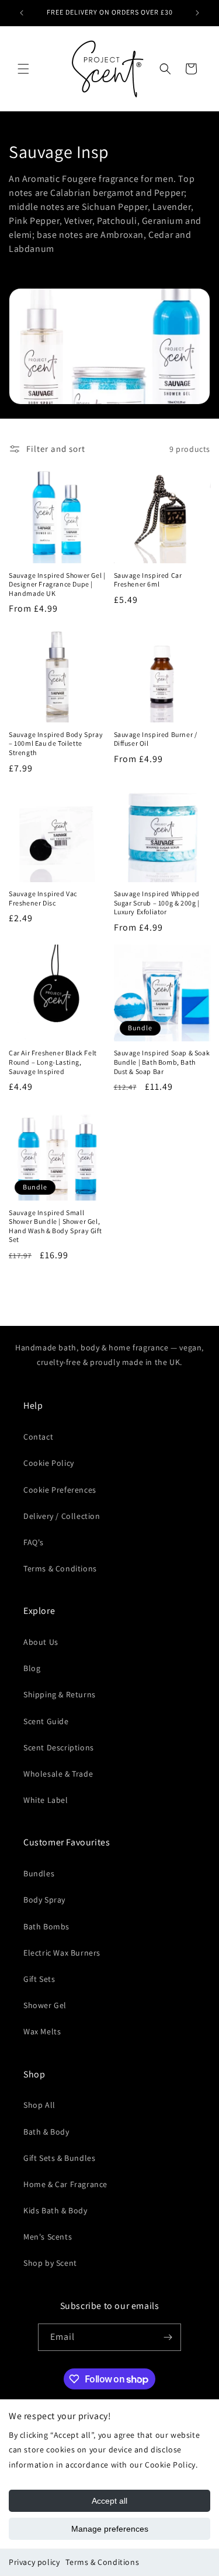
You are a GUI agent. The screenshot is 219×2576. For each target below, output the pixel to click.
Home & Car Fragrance (65, 2184)
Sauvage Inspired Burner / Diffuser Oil (156, 739)
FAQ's (34, 1542)
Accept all (109, 2501)
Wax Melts (42, 2031)
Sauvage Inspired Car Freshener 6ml (148, 580)
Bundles (39, 1873)
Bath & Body (46, 2132)
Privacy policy (34, 2562)
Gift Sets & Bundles (59, 2158)
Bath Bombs (46, 1926)
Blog (32, 1668)
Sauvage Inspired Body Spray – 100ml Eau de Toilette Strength (56, 743)
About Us (41, 1642)
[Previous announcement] (22, 13)
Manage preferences (110, 2529)
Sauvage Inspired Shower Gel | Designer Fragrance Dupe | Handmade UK (57, 584)
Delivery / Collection (62, 1516)
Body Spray (44, 1900)
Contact (38, 1437)
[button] (23, 69)
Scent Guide (46, 1721)
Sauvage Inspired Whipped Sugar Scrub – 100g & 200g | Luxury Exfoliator (157, 903)
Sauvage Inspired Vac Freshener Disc (43, 898)
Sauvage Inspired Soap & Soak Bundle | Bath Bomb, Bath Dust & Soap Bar (162, 1062)
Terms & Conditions (102, 2562)
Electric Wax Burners (62, 1953)
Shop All (39, 2105)
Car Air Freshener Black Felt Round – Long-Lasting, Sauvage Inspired (53, 1062)
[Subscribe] (168, 2337)
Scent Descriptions (59, 1747)
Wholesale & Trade (58, 1774)
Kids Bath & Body (55, 2210)
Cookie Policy (49, 1463)
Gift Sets (39, 1979)
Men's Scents (48, 2237)
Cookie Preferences (60, 1490)
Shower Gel (45, 2005)
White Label (46, 1800)
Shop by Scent (50, 2263)
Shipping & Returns (60, 1694)
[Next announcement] (197, 13)
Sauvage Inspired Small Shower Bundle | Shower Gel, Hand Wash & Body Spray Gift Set (55, 1226)
